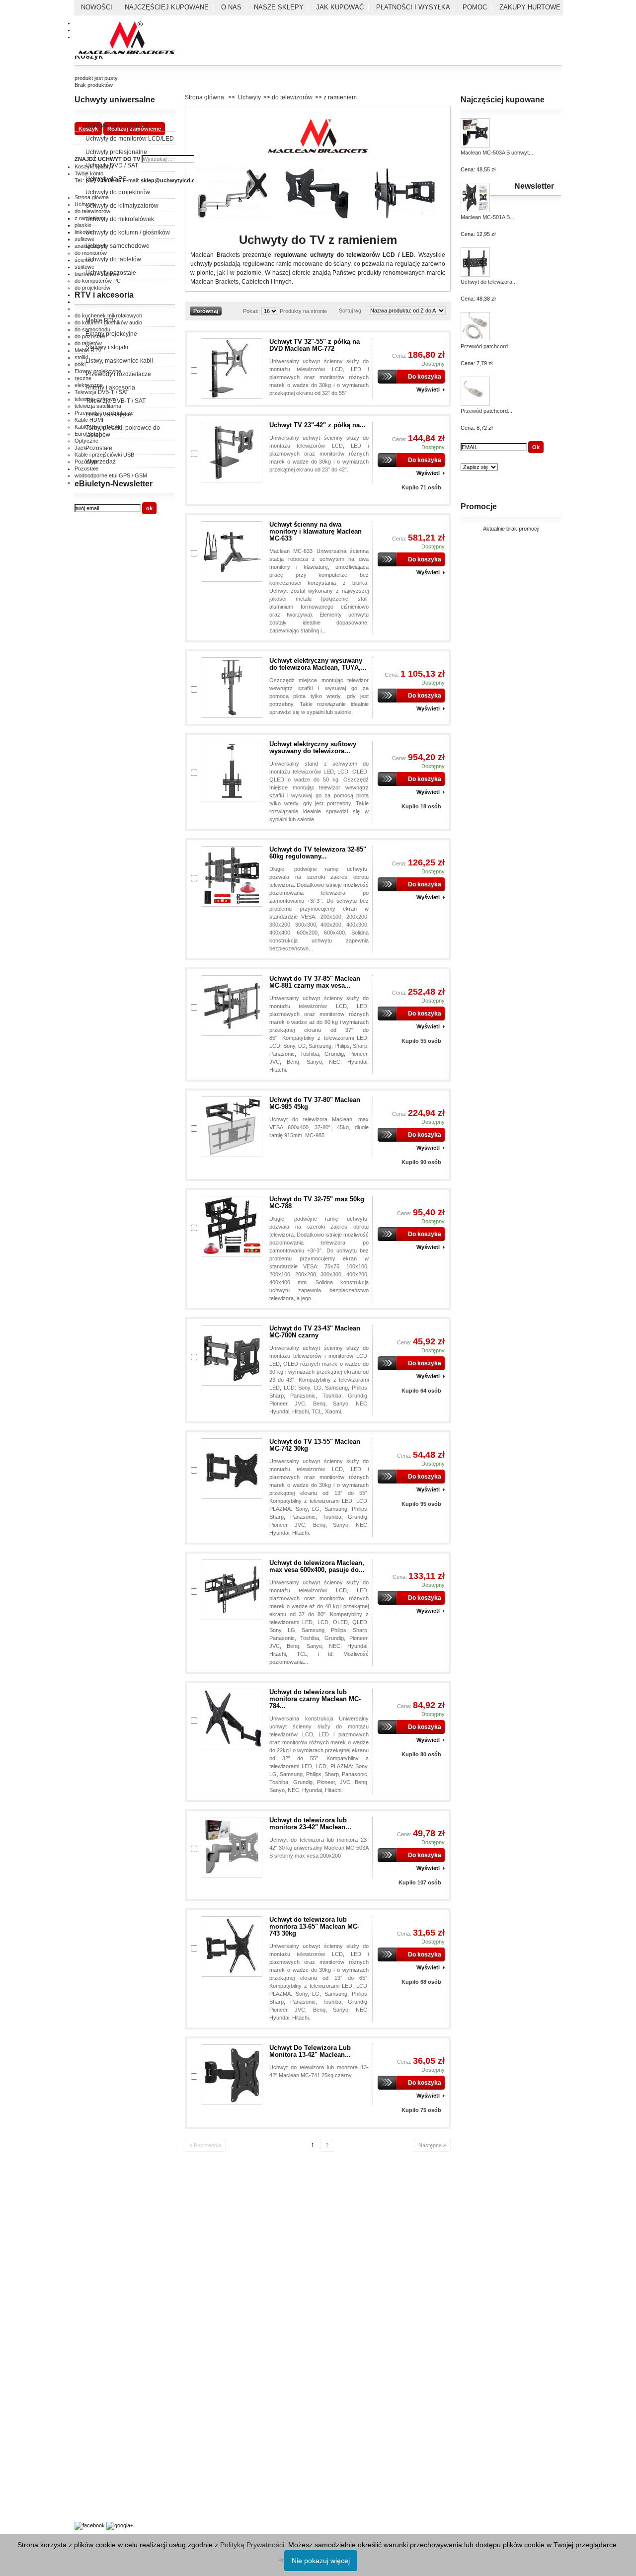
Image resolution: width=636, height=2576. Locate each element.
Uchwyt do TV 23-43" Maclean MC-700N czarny (315, 1332)
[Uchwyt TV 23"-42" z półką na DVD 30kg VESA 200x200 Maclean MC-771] (232, 452)
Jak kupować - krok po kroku (110, 2470)
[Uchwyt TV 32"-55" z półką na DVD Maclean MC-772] (232, 369)
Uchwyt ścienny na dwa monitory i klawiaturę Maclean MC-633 (316, 531)
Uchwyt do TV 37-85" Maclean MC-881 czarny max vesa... (315, 982)
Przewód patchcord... (486, 346)
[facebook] (90, 2525)
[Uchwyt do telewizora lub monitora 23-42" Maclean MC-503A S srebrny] (232, 1847)
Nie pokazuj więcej (321, 2561)
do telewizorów (292, 97)
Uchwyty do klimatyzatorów (122, 206)
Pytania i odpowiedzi (99, 2459)
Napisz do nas (92, 2339)
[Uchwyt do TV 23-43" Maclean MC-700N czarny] (232, 1355)
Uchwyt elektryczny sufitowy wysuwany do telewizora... (313, 747)
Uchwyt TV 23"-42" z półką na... (318, 425)
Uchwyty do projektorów (118, 192)
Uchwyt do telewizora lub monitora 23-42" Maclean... (310, 1824)
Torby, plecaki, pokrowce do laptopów (123, 431)
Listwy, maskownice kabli (119, 361)
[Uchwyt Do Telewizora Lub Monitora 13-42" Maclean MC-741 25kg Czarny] (232, 2075)
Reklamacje (89, 2248)
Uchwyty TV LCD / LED (117, 125)
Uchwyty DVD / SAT (112, 165)
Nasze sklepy (279, 7)
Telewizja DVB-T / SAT (116, 401)
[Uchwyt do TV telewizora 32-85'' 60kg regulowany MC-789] (232, 876)
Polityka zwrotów (95, 2237)
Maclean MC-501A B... (487, 217)
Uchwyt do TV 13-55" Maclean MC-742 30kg (315, 1445)
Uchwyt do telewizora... (489, 282)
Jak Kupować (340, 7)
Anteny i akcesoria (110, 388)
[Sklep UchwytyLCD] (127, 39)
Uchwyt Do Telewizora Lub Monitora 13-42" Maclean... (310, 2051)
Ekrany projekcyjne (111, 334)
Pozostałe (99, 448)
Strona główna (204, 97)
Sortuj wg (350, 311)
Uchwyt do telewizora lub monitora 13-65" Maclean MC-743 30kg (314, 1926)
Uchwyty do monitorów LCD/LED (130, 139)
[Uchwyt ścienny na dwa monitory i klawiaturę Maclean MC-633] (232, 551)
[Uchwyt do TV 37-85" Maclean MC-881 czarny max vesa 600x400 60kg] (232, 1006)
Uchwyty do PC (106, 179)
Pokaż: (251, 311)
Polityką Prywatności (252, 2545)
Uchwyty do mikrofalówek (120, 219)
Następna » (432, 2145)
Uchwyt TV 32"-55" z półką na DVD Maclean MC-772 (315, 345)
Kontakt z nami (92, 2204)
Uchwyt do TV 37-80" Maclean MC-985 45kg (315, 1103)
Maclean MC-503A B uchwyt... (497, 153)
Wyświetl (428, 390)
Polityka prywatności (99, 2215)
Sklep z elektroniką (97, 2498)
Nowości (97, 7)
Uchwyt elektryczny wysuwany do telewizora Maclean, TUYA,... (318, 664)
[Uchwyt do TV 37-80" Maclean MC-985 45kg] (232, 1127)
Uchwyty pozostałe (111, 273)
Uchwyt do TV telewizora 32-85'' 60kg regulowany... (318, 853)
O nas (231, 7)
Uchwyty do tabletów (113, 259)
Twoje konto (89, 2306)
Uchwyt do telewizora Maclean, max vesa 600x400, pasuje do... (317, 1566)
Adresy (83, 2328)
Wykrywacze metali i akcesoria (112, 2488)
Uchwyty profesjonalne (116, 152)
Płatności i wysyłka (413, 7)
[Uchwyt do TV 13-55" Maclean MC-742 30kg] (232, 1469)
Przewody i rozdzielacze (118, 374)
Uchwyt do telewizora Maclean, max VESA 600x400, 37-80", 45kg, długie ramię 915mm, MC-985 (319, 1127)
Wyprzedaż (101, 462)
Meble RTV (101, 320)
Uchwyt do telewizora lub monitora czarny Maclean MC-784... (315, 1699)
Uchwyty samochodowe (118, 246)
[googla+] (120, 2525)
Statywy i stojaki (107, 347)
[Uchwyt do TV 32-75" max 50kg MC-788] (232, 1226)
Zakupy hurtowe (530, 7)
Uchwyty (249, 97)
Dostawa (85, 2317)
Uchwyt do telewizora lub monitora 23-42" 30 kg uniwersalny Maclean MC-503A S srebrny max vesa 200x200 (319, 1848)
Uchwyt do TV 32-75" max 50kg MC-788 (317, 1203)
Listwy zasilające (108, 414)
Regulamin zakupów (99, 2226)
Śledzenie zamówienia (101, 2349)
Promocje (479, 507)
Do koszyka (425, 377)
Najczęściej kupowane (167, 7)
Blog (80, 2509)
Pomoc (475, 7)
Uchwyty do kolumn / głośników (128, 233)
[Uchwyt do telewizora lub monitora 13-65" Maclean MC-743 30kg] (232, 1947)
